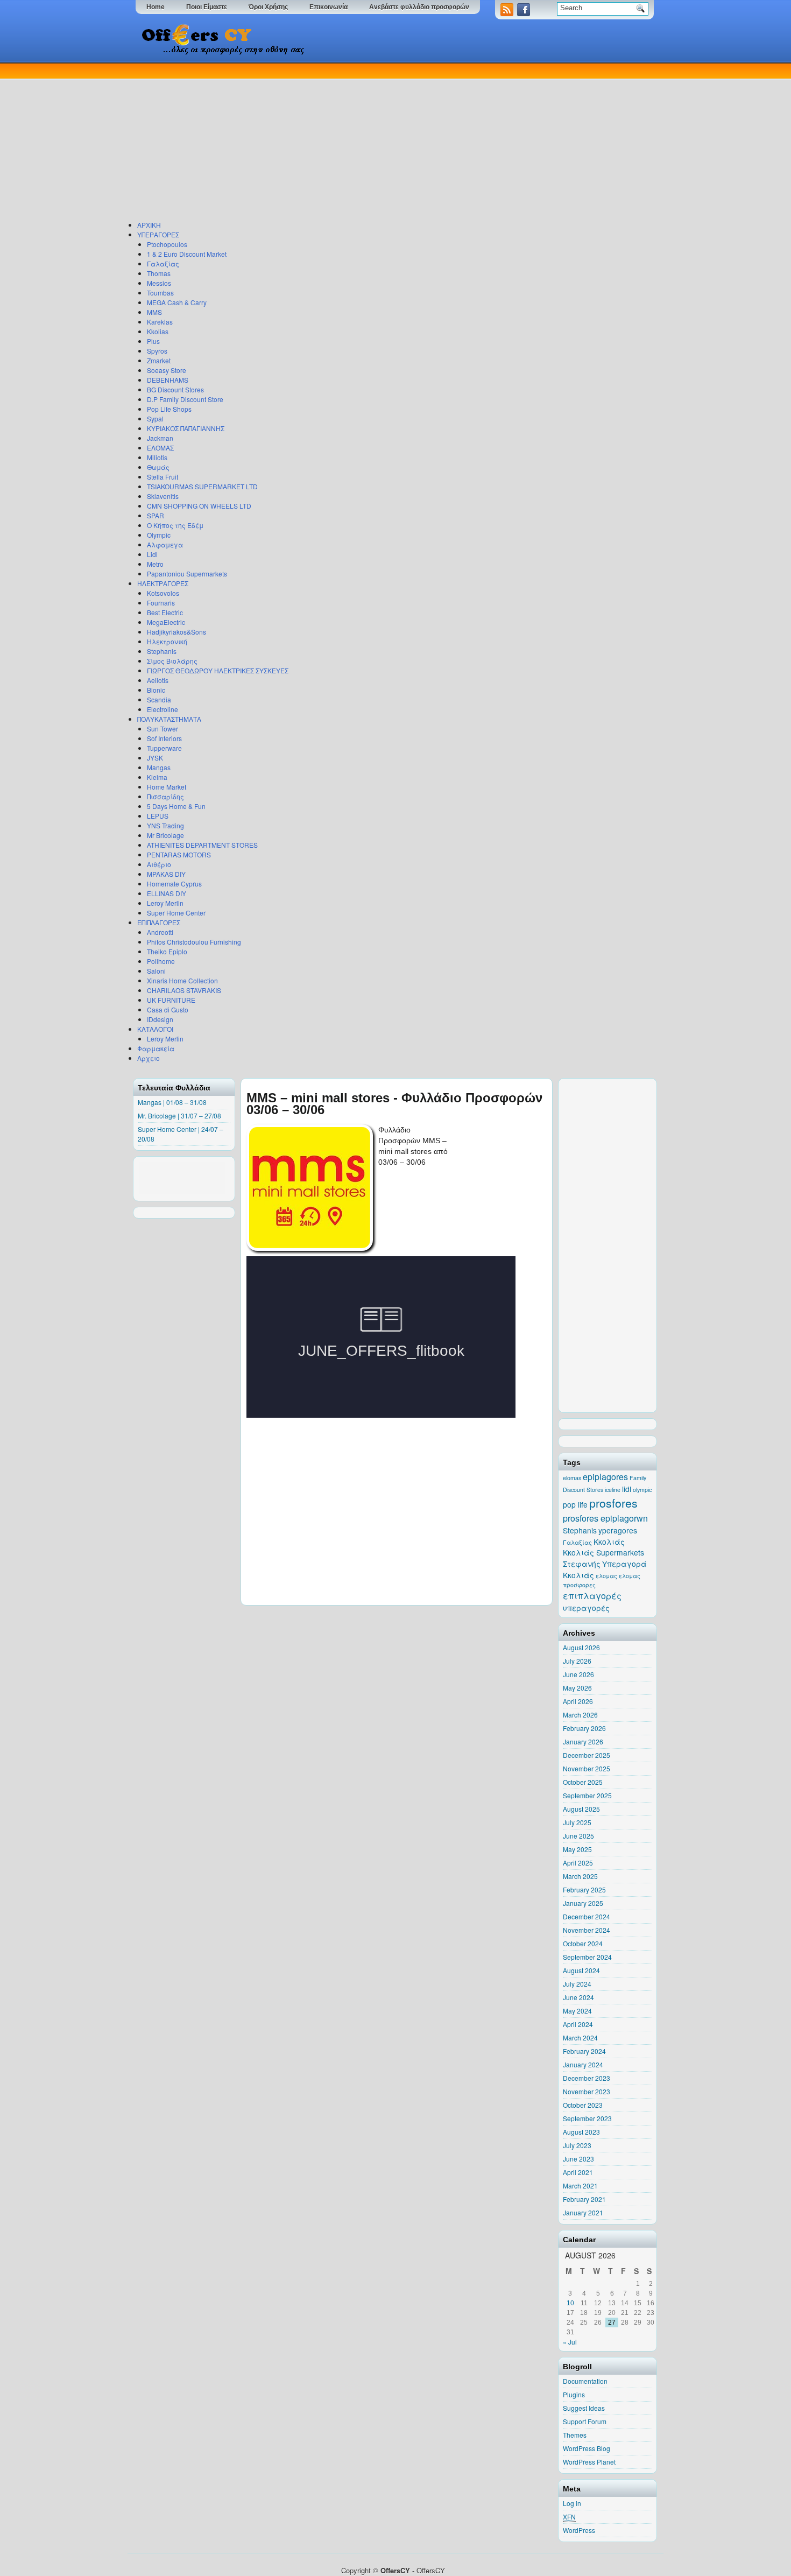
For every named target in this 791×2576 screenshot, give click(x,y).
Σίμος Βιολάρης (172, 661)
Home (156, 7)
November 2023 (587, 2091)
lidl (627, 1489)
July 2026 (577, 1661)
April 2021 (578, 2172)
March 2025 (580, 1876)
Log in (572, 2503)
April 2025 (578, 1863)
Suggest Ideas (584, 2408)
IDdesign (160, 1019)
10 (570, 2303)
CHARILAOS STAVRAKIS (184, 990)
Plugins (574, 2394)
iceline (613, 1490)
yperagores (618, 1530)
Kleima (157, 777)
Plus (153, 341)
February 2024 (584, 2051)
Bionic (156, 690)
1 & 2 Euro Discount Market (187, 254)
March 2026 (580, 1715)
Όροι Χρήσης (268, 7)
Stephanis (162, 651)
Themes (575, 2435)
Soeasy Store (167, 370)
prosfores (613, 1503)
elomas (572, 1478)
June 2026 (578, 1674)
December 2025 (587, 1755)
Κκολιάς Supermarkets (603, 1552)
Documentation (585, 2381)
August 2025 (581, 1809)
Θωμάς (158, 467)
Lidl (152, 554)
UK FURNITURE (171, 1000)
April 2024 (578, 2024)
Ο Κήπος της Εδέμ (175, 525)
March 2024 (580, 2037)
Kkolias (158, 331)
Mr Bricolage (165, 835)
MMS (154, 312)
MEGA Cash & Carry (177, 302)
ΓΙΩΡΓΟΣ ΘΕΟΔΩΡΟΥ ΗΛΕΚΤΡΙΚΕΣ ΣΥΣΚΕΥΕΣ (218, 670)
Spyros (157, 351)
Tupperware (164, 748)
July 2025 (577, 1822)
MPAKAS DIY (166, 874)
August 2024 (581, 1970)
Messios (159, 283)
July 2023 (577, 2145)
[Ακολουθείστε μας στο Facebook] (525, 13)
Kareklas (160, 322)
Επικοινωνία (329, 7)
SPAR (156, 515)
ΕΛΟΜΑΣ (160, 448)
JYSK (155, 758)
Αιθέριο (159, 864)
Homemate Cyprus (174, 884)
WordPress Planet (589, 2462)
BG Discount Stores (175, 389)
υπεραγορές (586, 1608)
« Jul (570, 2342)
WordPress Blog (587, 2448)
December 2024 (587, 1916)
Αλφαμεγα (165, 544)
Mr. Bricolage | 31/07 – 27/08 (179, 1115)
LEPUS (158, 816)
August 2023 (581, 2132)
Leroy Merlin (165, 903)
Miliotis (157, 457)
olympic (642, 1490)
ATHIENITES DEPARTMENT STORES (202, 845)
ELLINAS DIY (167, 893)
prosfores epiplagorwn (605, 1518)
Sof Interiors (164, 738)
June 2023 (578, 2159)
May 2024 (577, 2011)
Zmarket (159, 360)
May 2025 (577, 1849)
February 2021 (584, 2199)
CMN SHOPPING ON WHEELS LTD (199, 506)
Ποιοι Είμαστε (207, 7)
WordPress (579, 2530)
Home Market (167, 787)
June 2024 (578, 1997)
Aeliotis (158, 680)
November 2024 (587, 1930)
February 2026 (584, 1728)
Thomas (159, 273)
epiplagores (605, 1477)
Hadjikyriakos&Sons (176, 632)
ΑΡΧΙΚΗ (149, 225)
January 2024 (583, 2064)
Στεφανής (582, 1564)
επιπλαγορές (592, 1596)
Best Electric (165, 612)
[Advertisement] (393, 139)
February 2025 (584, 1889)
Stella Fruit (163, 477)
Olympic (159, 535)
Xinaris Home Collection (182, 980)
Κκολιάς (609, 1542)
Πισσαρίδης (165, 796)
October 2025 (583, 1782)
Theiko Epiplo (167, 951)
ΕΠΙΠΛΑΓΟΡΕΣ (159, 922)
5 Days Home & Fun (176, 806)
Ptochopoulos (167, 244)
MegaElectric (166, 622)
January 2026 (583, 1741)
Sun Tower (163, 729)
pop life (575, 1504)
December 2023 (587, 2078)
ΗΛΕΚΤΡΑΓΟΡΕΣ (163, 583)
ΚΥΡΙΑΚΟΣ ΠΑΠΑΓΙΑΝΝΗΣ (186, 428)
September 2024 (587, 1957)
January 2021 (583, 2212)
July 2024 (577, 1984)
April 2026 (578, 1701)
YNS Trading (165, 825)
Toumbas (160, 293)
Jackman (160, 438)
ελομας (606, 1576)
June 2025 (578, 1836)
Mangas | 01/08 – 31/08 (172, 1102)
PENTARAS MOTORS (179, 854)
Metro (155, 564)
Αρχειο (149, 1058)
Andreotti (160, 932)
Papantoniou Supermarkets (187, 573)
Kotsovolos (163, 593)
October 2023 (583, 2105)
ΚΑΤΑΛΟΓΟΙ (155, 1029)
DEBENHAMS (168, 380)
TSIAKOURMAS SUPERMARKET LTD (202, 486)
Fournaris (161, 603)
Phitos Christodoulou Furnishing (194, 942)
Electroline (163, 709)
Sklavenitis (163, 496)
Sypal (155, 418)
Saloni (156, 971)
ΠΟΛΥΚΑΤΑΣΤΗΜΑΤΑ (169, 719)
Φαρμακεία (156, 1048)
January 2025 (583, 1903)
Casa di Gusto (168, 1009)
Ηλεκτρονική (167, 641)
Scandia (159, 699)
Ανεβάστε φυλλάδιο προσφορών (419, 7)
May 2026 (577, 1688)
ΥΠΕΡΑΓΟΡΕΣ (158, 234)
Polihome (161, 961)
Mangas (159, 767)
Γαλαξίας (163, 263)
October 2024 (583, 1943)
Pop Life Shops (169, 409)
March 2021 (580, 2186)
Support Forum (585, 2421)
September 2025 (587, 1795)
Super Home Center (176, 913)
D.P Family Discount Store (185, 399)
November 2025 (587, 1768)
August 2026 (581, 1647)
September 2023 (587, 2118)
